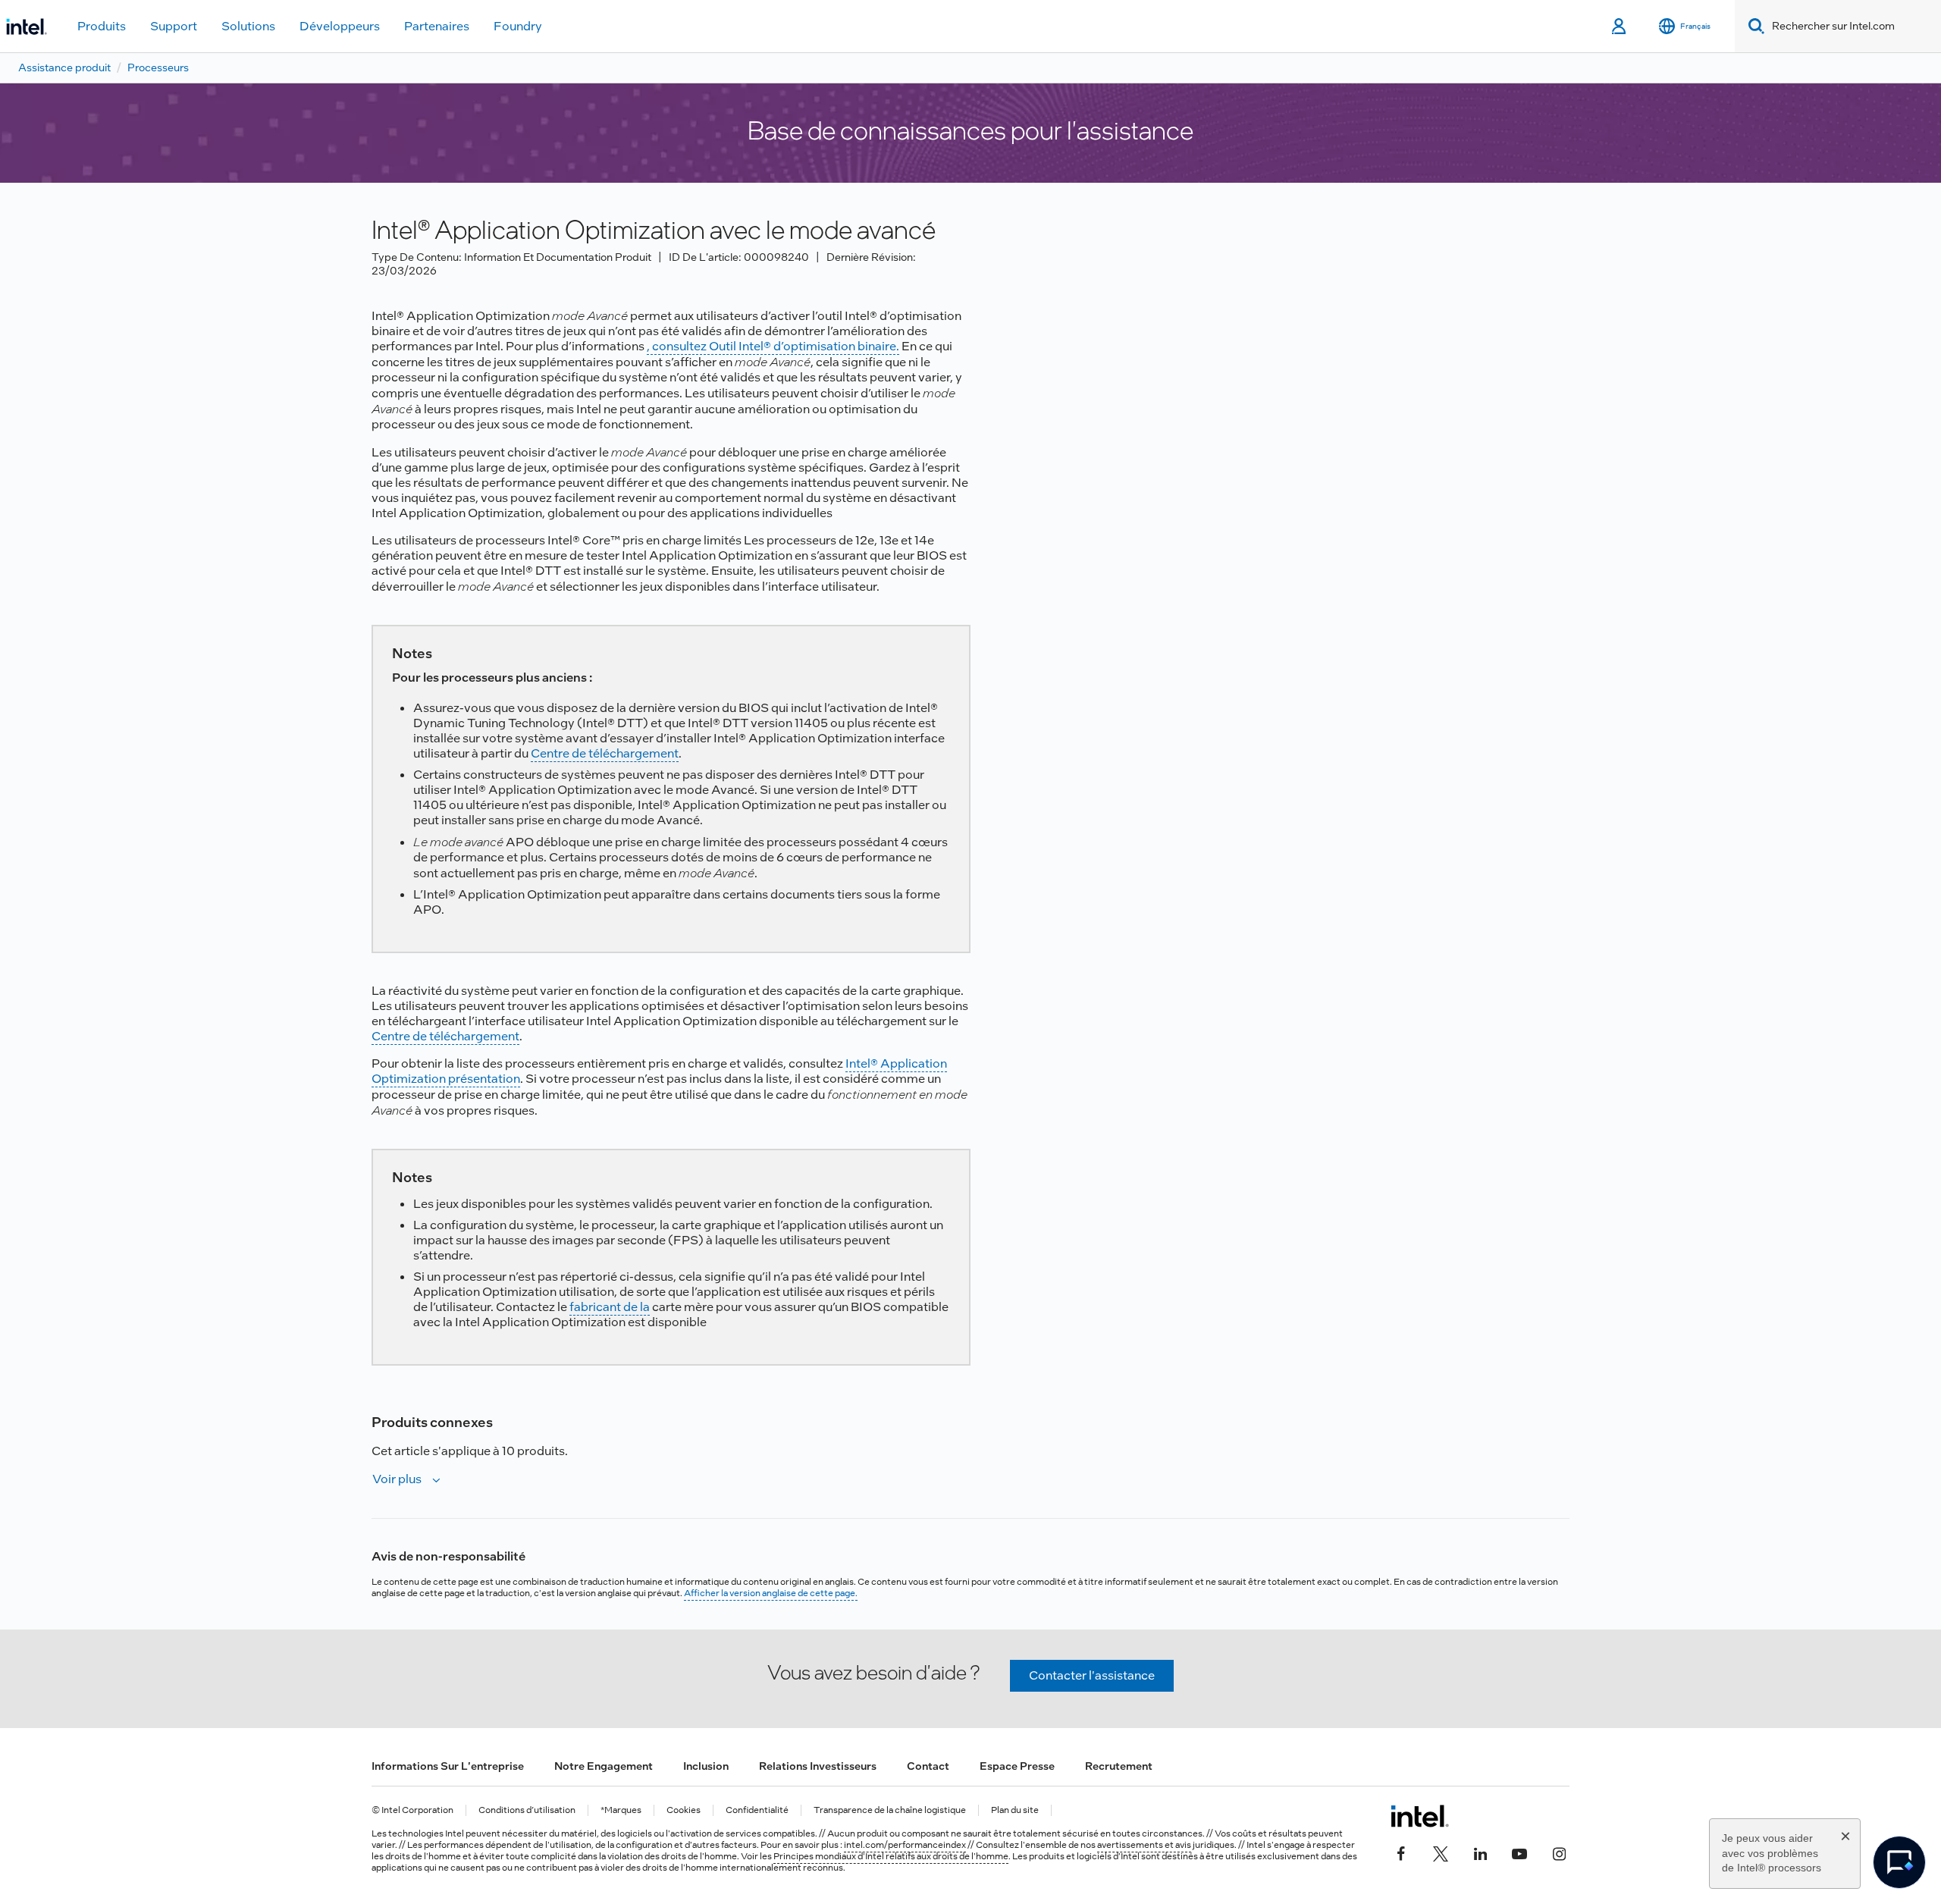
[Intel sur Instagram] (1559, 1852)
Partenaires (437, 26)
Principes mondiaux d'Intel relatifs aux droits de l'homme (891, 1856)
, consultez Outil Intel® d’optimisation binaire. (773, 346)
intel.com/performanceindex (905, 1845)
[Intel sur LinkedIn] (1480, 1852)
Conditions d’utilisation (527, 1810)
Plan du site (1015, 1810)
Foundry (518, 26)
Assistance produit (64, 67)
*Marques (621, 1810)
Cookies (684, 1810)
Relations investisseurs (818, 1766)
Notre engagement (604, 1766)
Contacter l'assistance (1092, 1675)
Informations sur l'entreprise (448, 1766)
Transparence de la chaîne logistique (890, 1810)
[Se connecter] (1620, 27)
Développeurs (340, 26)
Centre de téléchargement (605, 753)
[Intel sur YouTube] (1519, 1852)
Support (174, 26)
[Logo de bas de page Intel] (1420, 1816)
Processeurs (158, 67)
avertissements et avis (1144, 1845)
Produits (102, 26)
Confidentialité (757, 1810)
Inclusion (706, 1766)
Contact (928, 1766)
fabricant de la (610, 1307)
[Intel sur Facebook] (1401, 1852)
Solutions (248, 26)
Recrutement (1119, 1766)
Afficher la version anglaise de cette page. (771, 1593)
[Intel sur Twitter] (1441, 1852)
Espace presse (1017, 1766)
